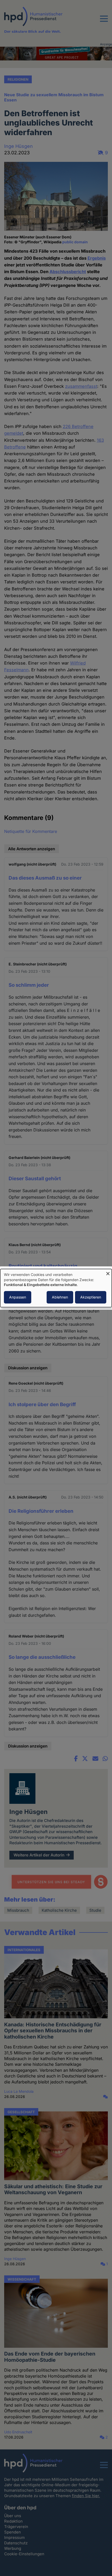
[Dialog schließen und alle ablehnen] (108, 1272)
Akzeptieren (91, 1297)
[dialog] (56, 1288)
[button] (104, 22)
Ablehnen (60, 1297)
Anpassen (18, 1297)
